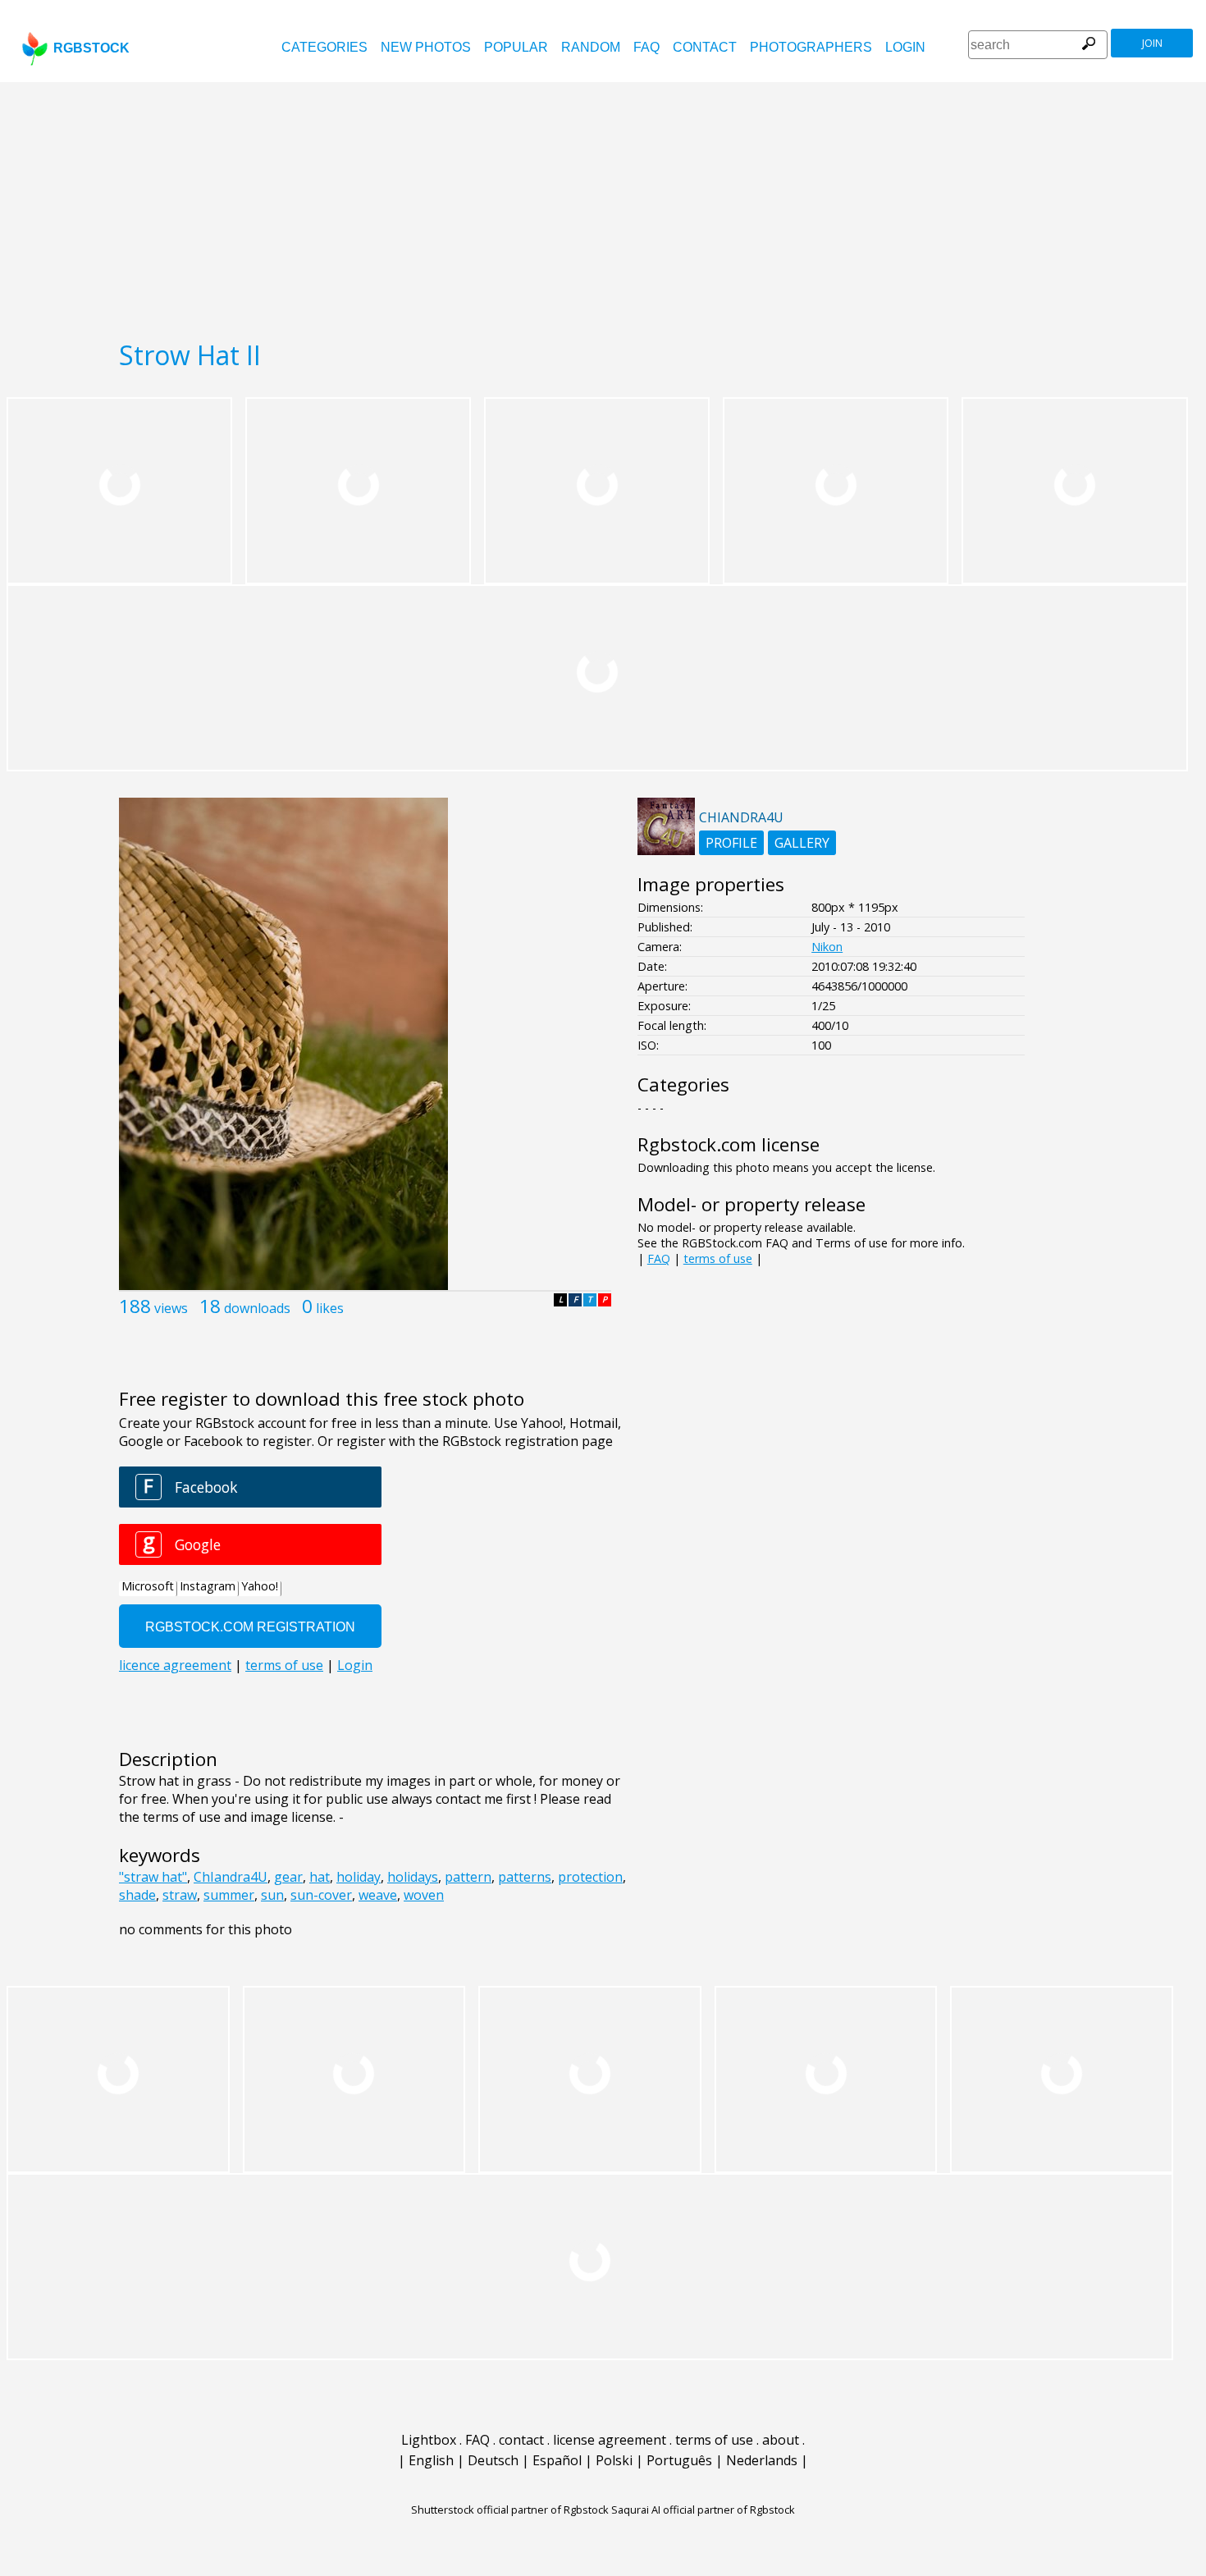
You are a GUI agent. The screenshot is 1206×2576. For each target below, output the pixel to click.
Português (679, 2460)
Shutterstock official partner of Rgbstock (510, 2510)
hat (320, 1877)
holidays (413, 1877)
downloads (257, 1308)
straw (180, 1895)
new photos (426, 47)
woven (424, 1895)
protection (590, 1877)
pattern (468, 1877)
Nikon (827, 947)
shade (137, 1895)
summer (229, 1895)
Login (905, 47)
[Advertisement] (603, 205)
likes (330, 1308)
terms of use (718, 1258)
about (781, 2440)
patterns (525, 1877)
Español (557, 2460)
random (591, 47)
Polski (614, 2460)
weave (378, 1895)
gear (288, 1877)
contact (705, 47)
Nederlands (762, 2460)
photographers (811, 47)
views (171, 1308)
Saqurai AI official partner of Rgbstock (703, 2510)
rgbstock (91, 48)
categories (324, 47)
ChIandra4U (231, 1877)
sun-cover (321, 1895)
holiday (359, 1877)
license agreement (610, 2440)
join (1152, 43)
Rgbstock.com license (729, 1144)
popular (516, 47)
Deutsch (493, 2460)
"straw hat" (153, 1877)
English (431, 2460)
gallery (802, 843)
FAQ (646, 47)
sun (272, 1895)
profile (731, 843)
